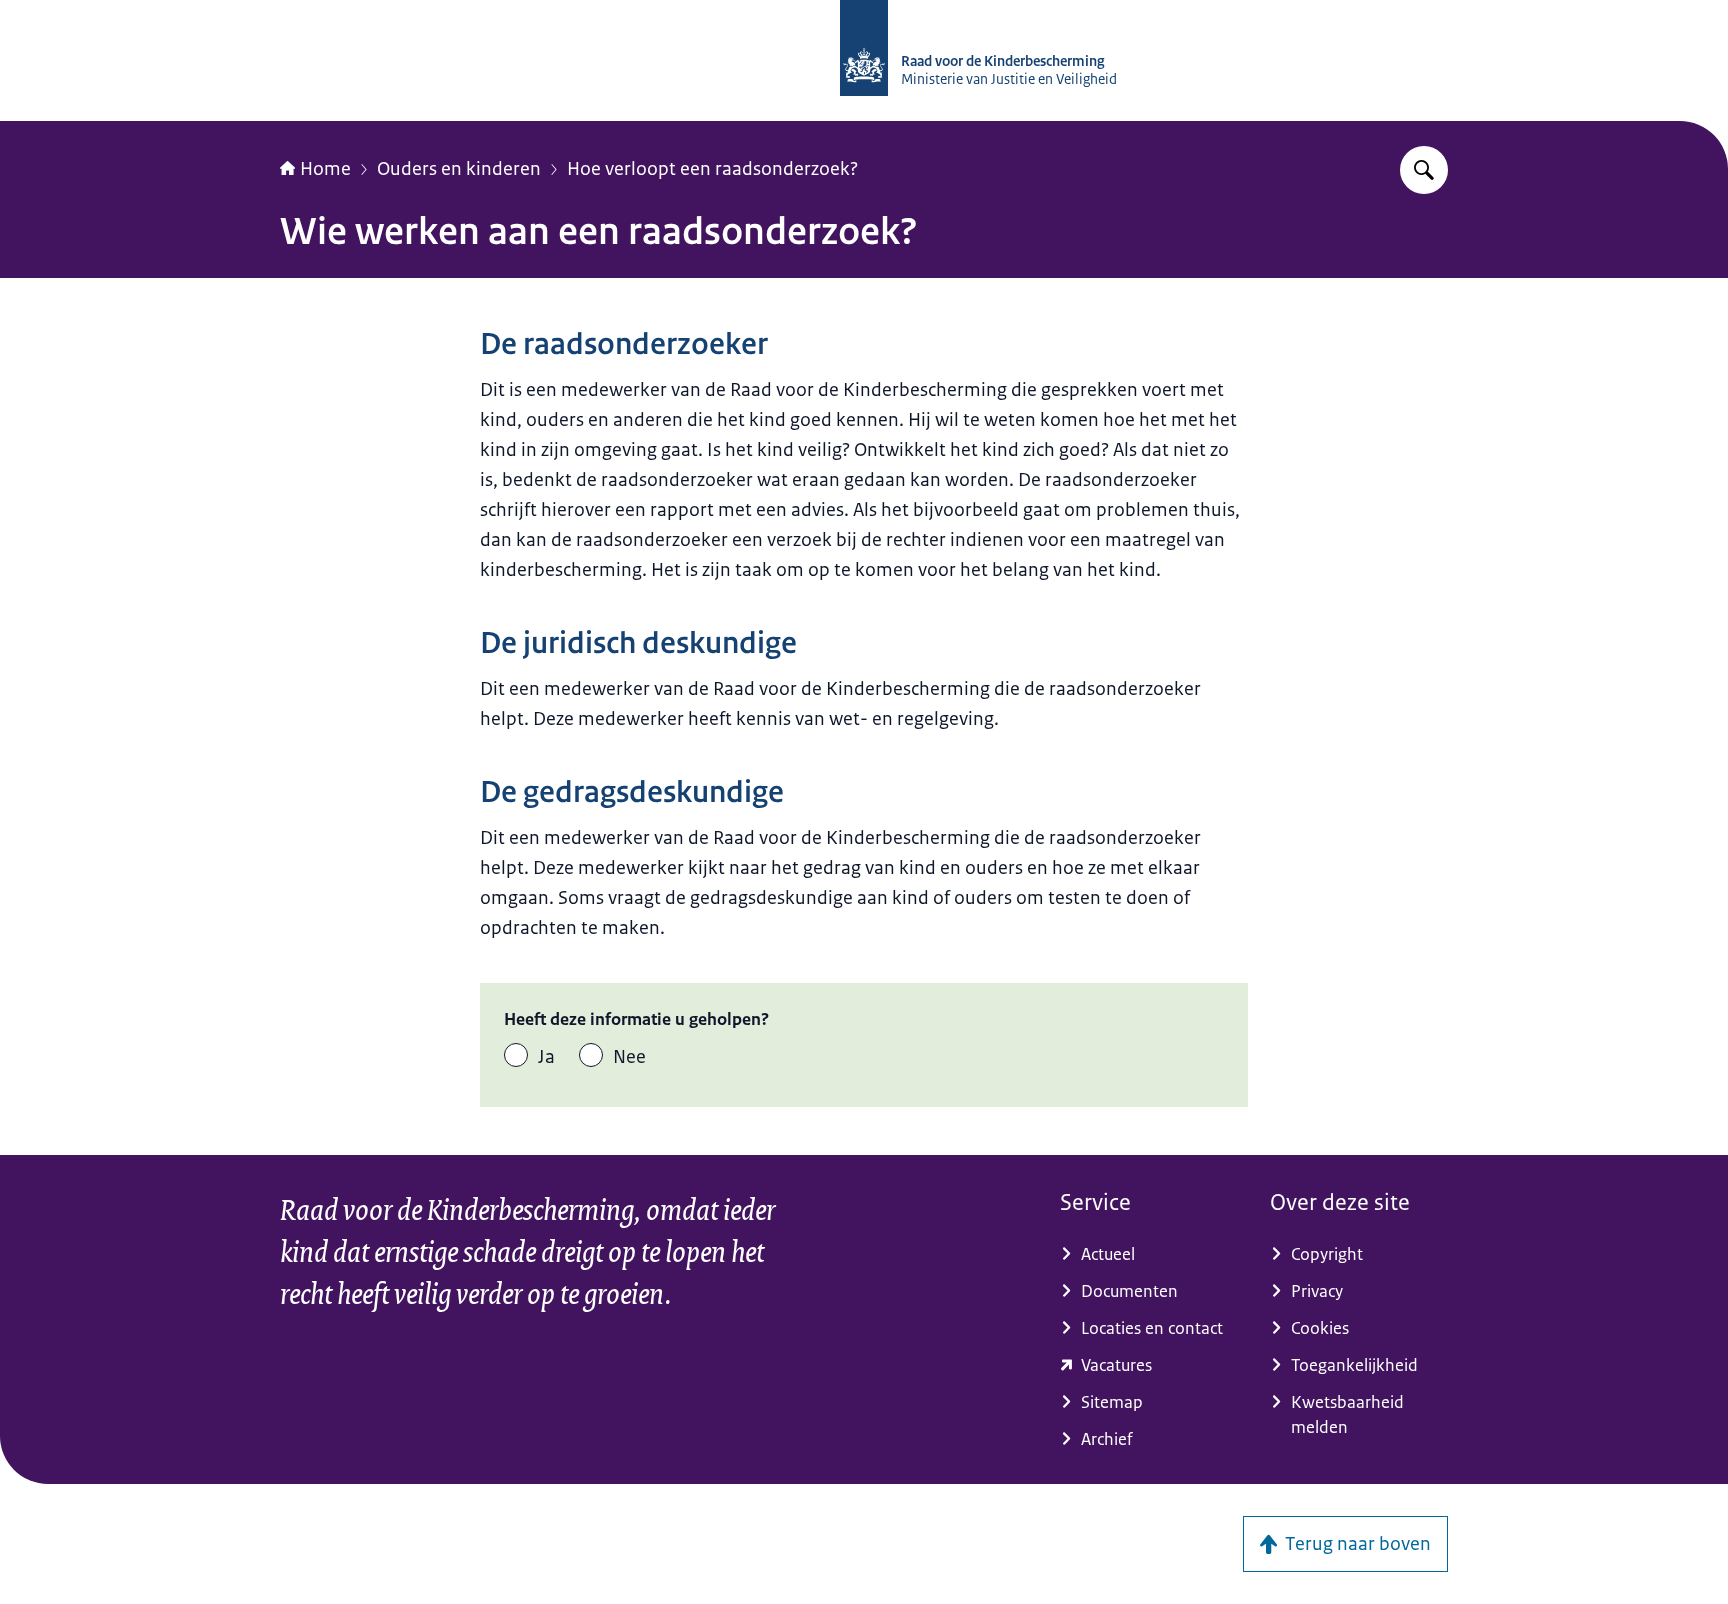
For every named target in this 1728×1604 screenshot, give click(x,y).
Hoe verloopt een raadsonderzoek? (712, 169)
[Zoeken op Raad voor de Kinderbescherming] (1424, 170)
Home (325, 169)
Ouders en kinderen (459, 169)
